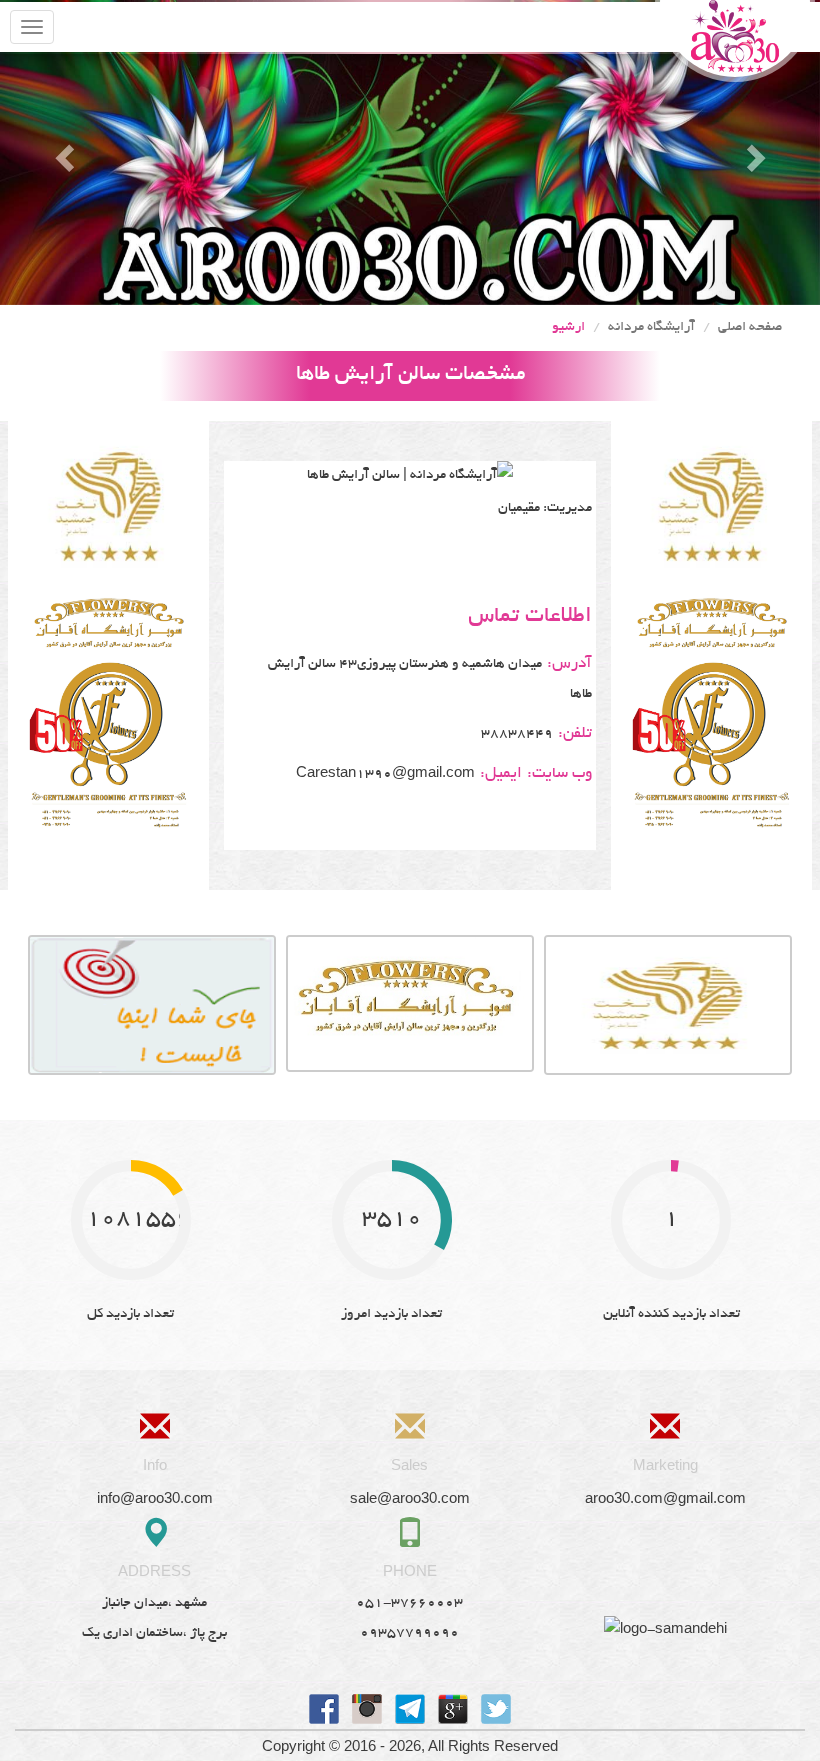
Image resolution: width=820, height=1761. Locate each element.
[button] (61, 152)
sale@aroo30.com (410, 1497)
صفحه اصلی (750, 327)
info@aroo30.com (155, 1497)
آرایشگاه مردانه (651, 327)
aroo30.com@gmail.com (665, 1497)
